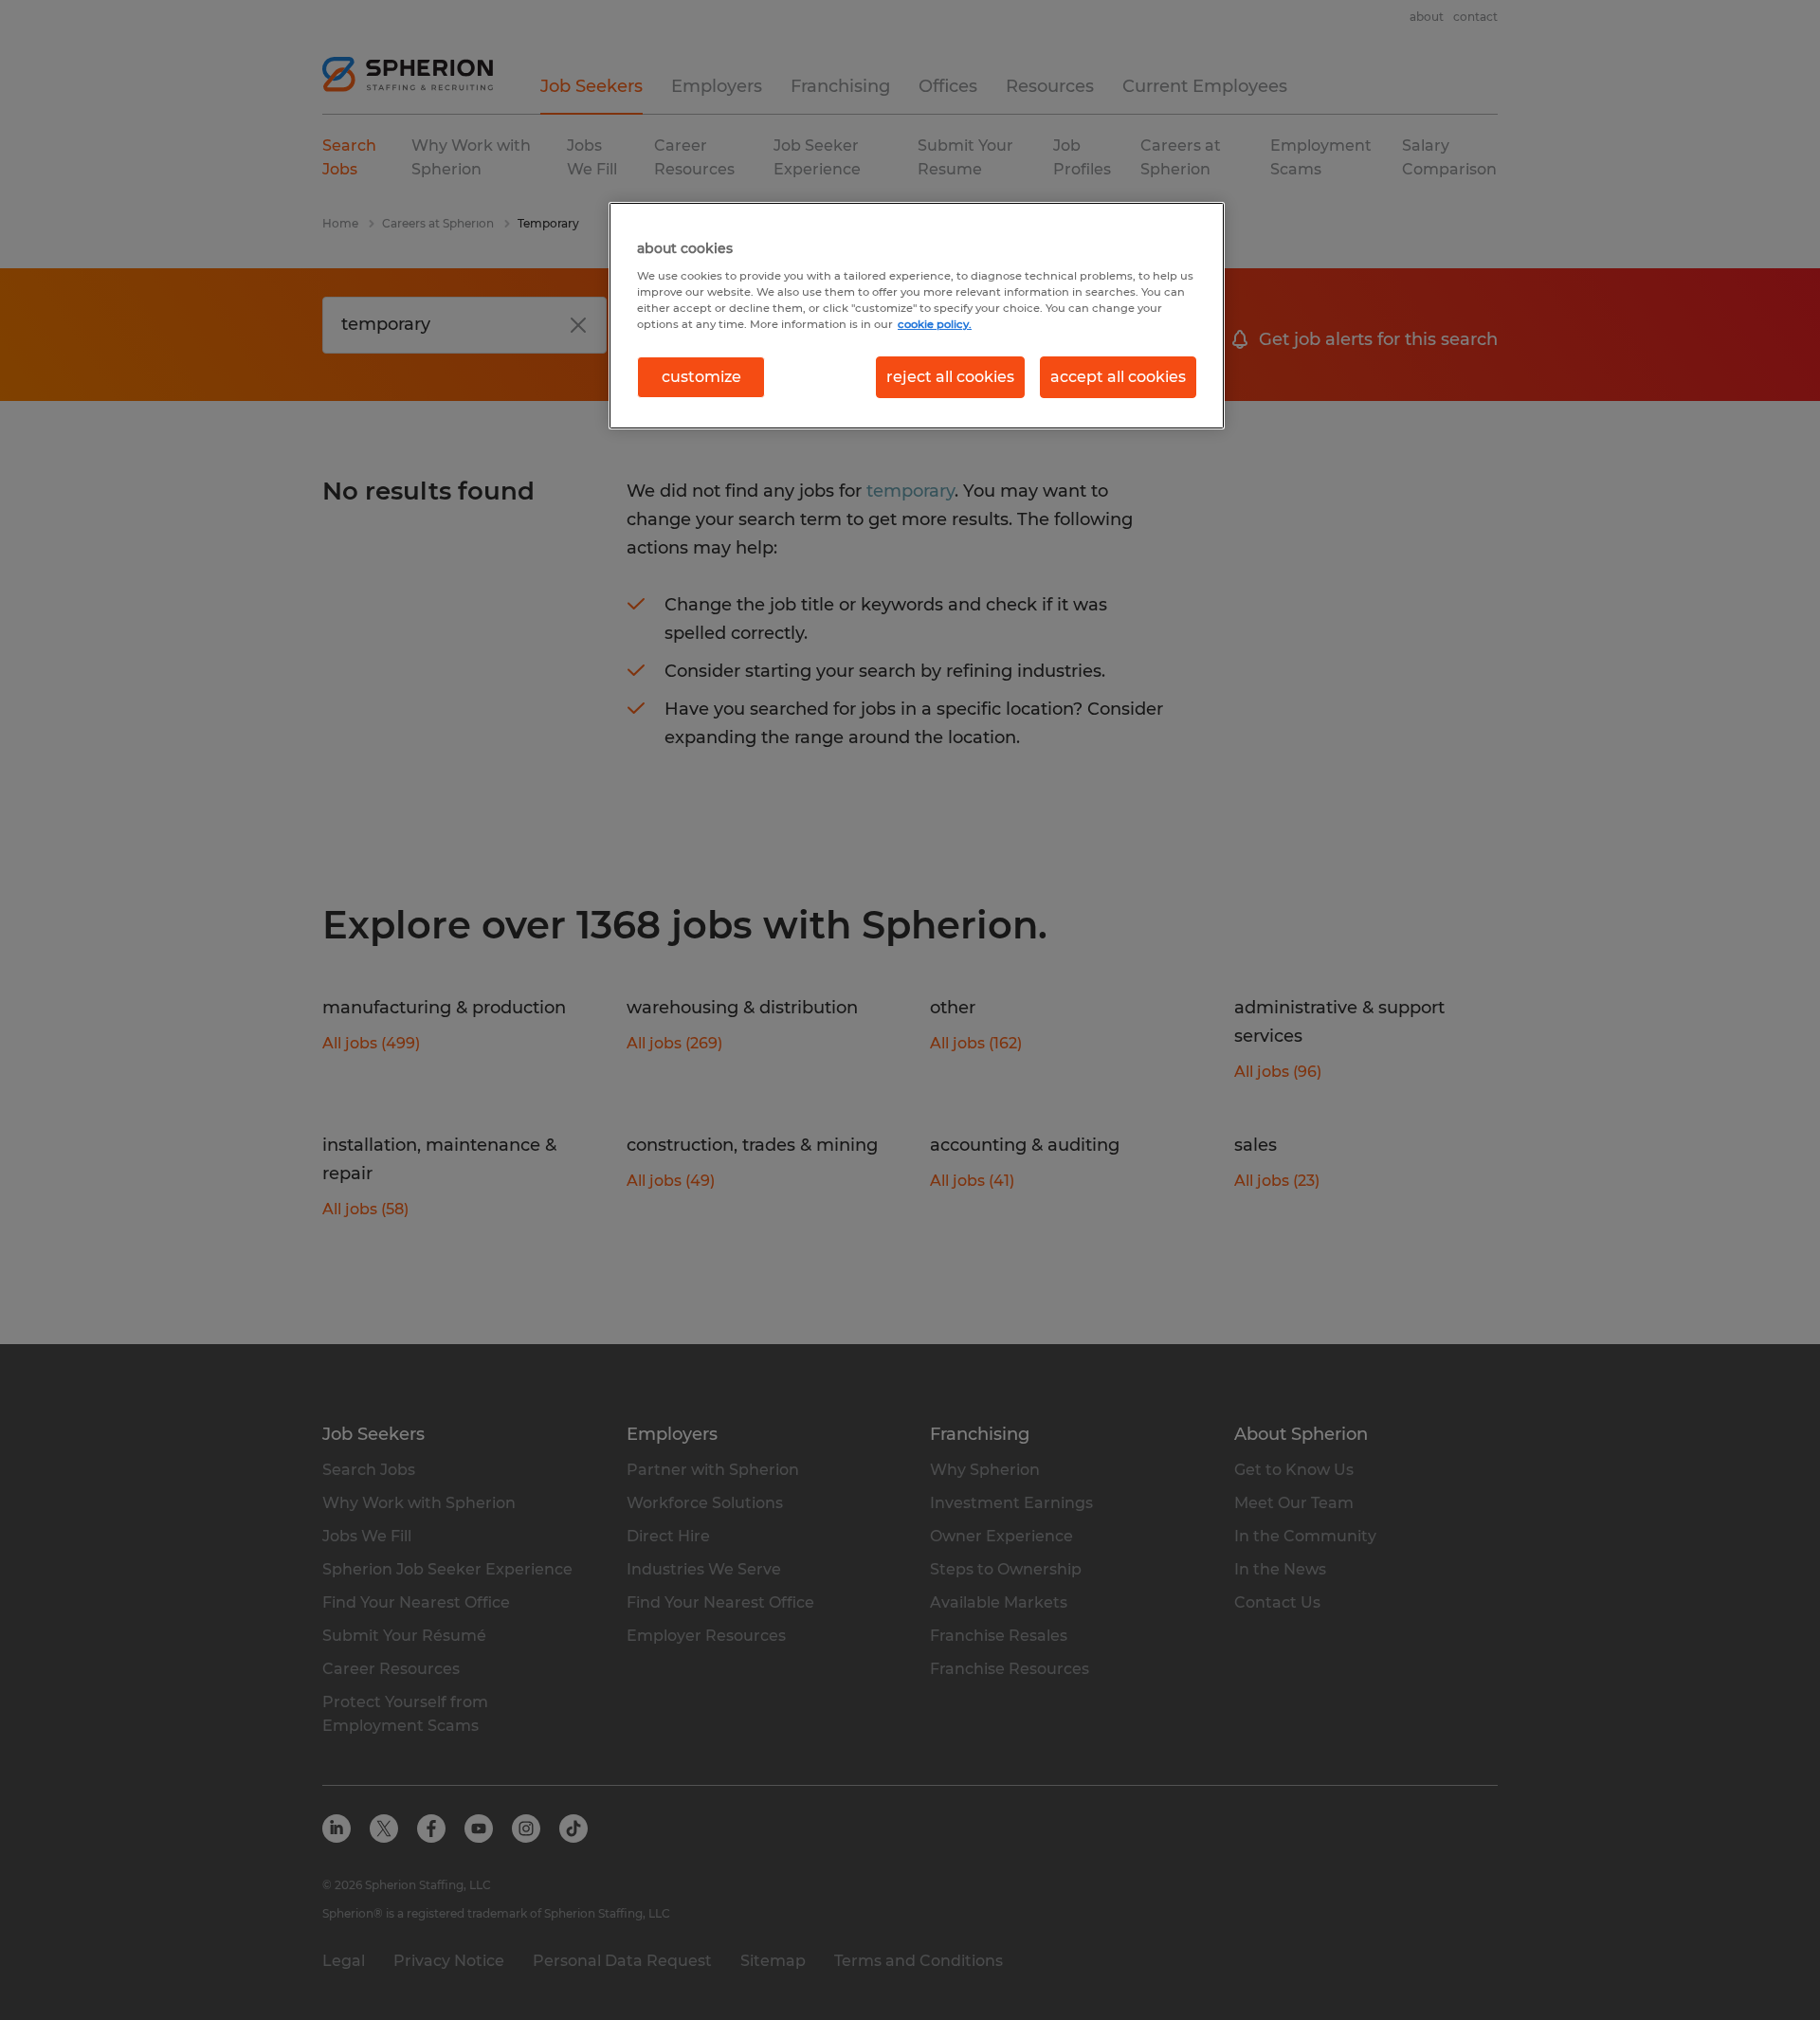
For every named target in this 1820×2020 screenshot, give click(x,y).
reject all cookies (950, 377)
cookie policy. (935, 324)
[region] (917, 316)
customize (701, 377)
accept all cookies (1118, 377)
